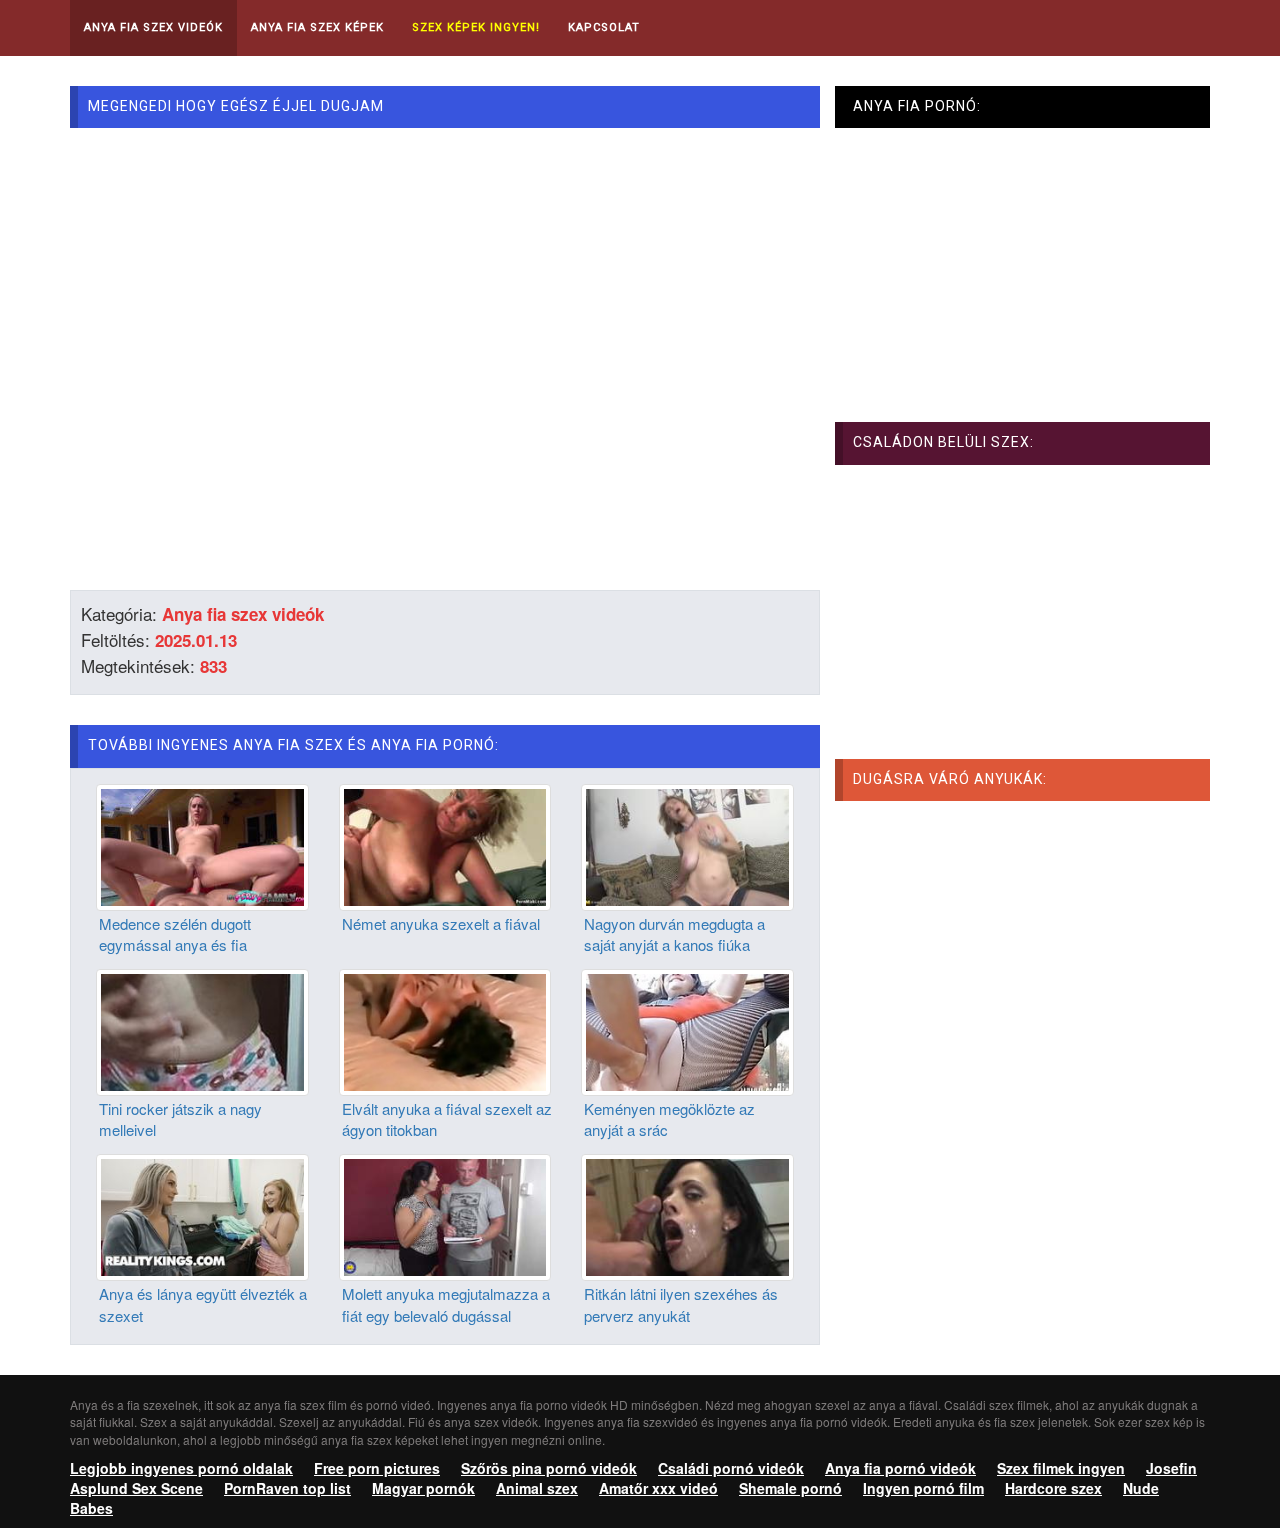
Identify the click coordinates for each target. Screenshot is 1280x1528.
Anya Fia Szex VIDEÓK (153, 27)
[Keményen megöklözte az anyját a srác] (687, 1030)
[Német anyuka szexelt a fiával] (445, 845)
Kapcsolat (604, 27)
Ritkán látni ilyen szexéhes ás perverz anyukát (681, 1304)
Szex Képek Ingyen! (476, 27)
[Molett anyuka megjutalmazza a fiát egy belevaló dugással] (445, 1215)
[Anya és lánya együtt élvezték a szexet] (202, 1215)
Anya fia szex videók (243, 614)
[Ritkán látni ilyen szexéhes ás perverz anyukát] (687, 1215)
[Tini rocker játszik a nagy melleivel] (202, 1030)
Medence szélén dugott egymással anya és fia (175, 934)
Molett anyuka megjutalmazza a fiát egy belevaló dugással (446, 1304)
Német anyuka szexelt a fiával (441, 923)
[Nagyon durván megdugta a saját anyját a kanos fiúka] (687, 845)
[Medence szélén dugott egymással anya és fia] (202, 845)
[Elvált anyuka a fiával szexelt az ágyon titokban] (445, 1030)
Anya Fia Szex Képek (317, 27)
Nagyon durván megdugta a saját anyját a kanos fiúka (674, 934)
